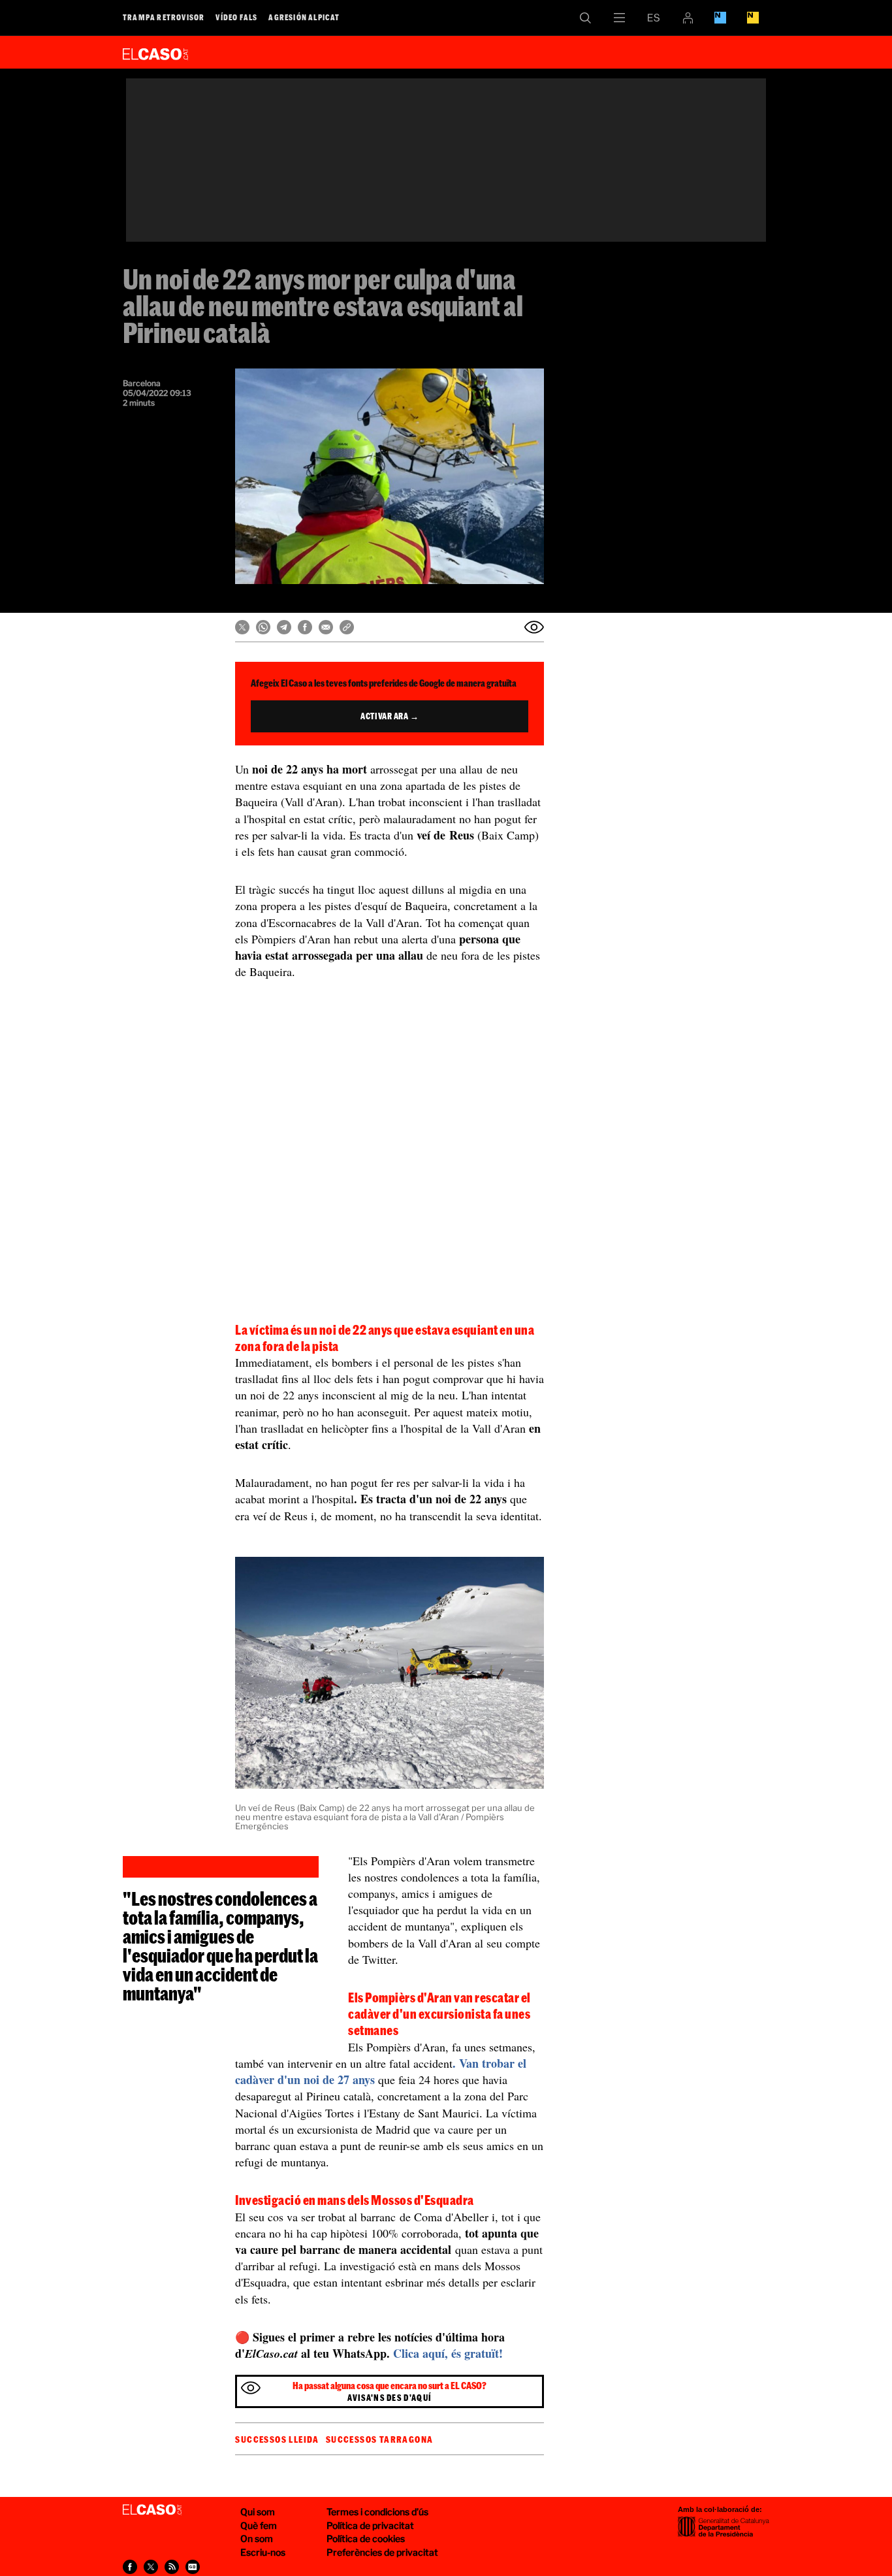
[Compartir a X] (242, 627)
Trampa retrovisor (164, 17)
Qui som (258, 2512)
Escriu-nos (263, 2552)
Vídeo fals (236, 17)
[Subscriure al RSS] (172, 2567)
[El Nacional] (753, 18)
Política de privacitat (370, 2525)
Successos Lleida (277, 2439)
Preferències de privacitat (382, 2552)
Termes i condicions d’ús (377, 2512)
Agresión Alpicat (304, 17)
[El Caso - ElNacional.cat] (152, 2510)
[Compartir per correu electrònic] (326, 627)
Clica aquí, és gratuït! (448, 2353)
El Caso (155, 52)
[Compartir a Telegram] (284, 627)
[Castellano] (654, 18)
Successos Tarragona (380, 2439)
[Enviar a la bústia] (534, 627)
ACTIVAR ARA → (390, 716)
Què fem (259, 2525)
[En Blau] (720, 18)
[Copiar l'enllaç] (347, 627)
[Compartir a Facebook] (305, 627)
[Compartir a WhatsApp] (263, 627)
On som (257, 2538)
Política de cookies (366, 2538)
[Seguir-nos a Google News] (193, 2567)
